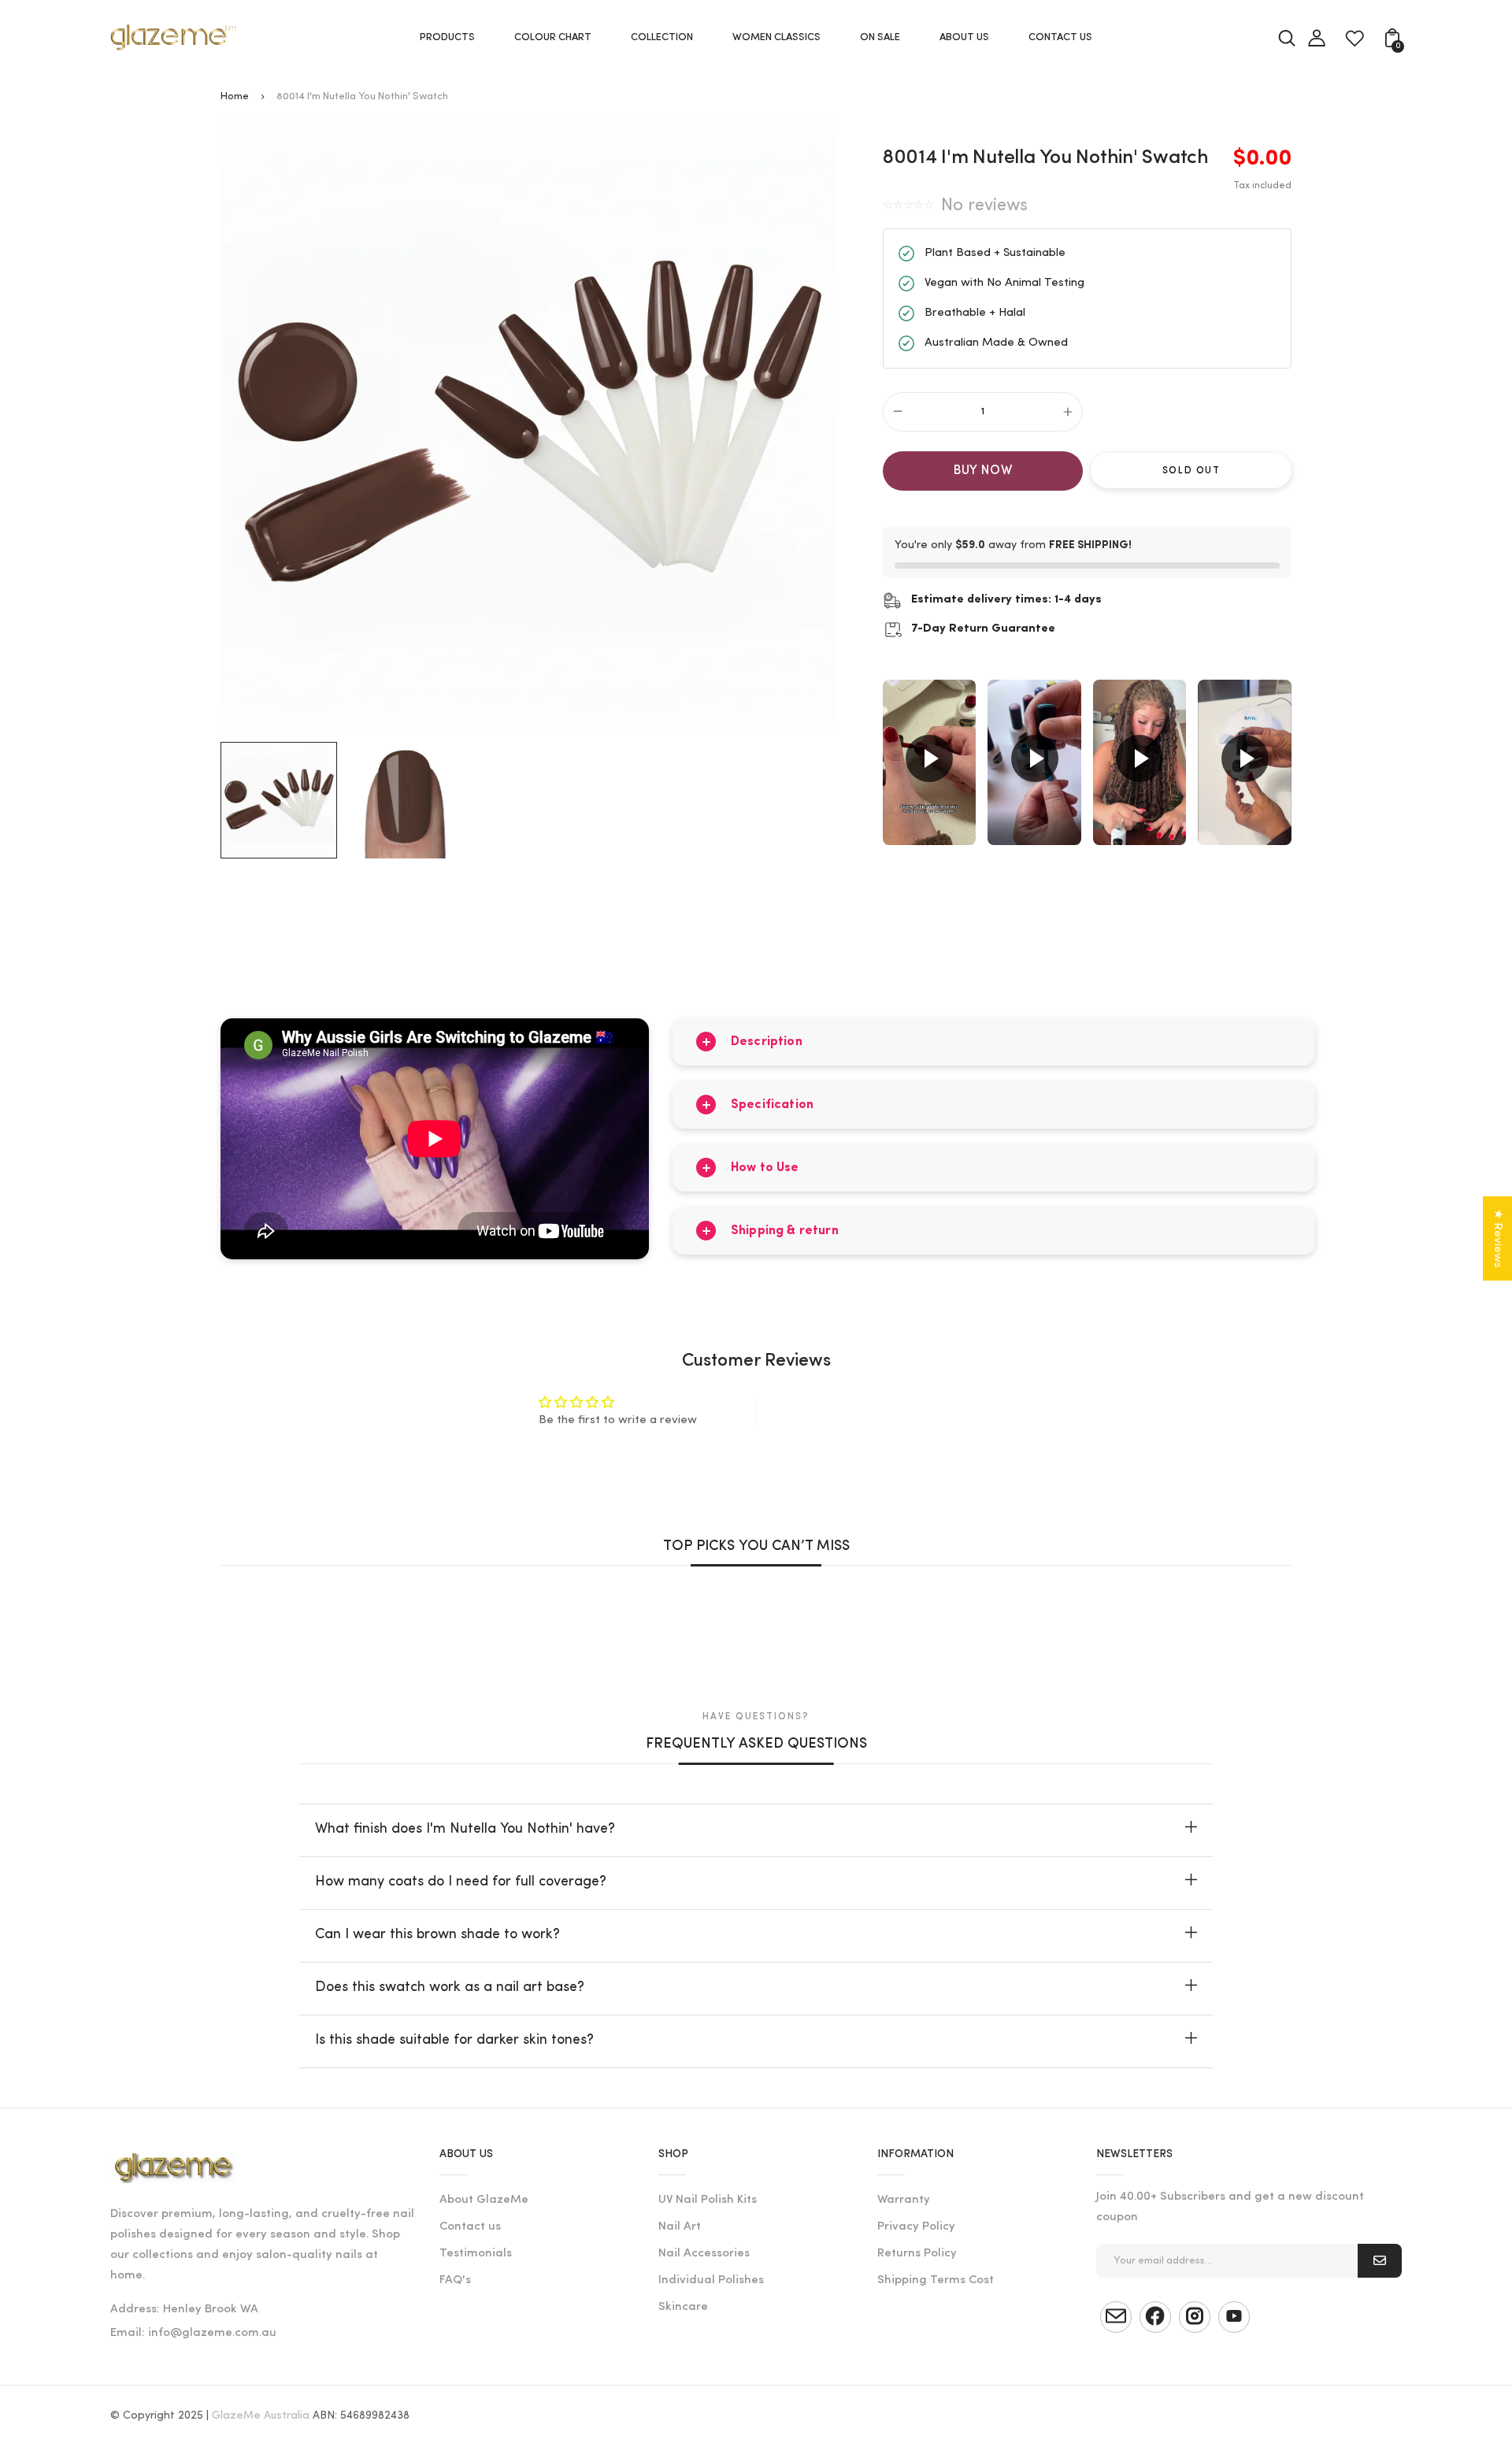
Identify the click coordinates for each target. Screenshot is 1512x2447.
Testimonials (476, 2254)
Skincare (683, 2307)
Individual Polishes (711, 2280)
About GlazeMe (484, 2200)
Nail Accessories (704, 2254)
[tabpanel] (283, 800)
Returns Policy (917, 2254)
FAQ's (455, 2280)
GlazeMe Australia (261, 2416)
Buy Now (983, 471)
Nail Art (680, 2227)
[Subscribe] (1380, 2261)
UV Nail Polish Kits (708, 2200)
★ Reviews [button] (1497, 1238)
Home (235, 96)
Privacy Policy (916, 2227)
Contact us (470, 2227)
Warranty (904, 2200)
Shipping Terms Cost (936, 2280)
